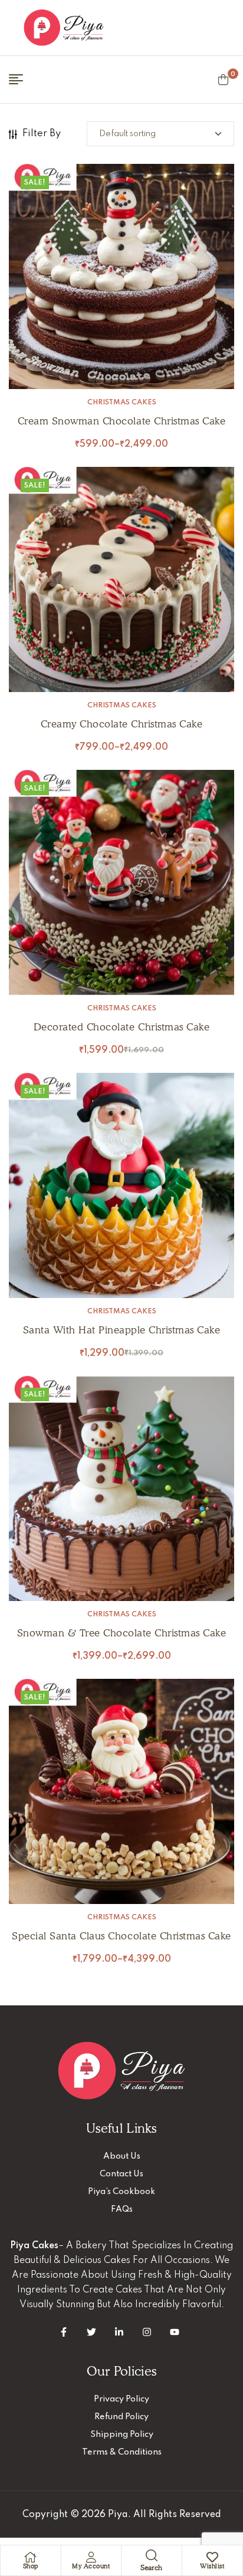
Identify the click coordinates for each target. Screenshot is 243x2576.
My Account (91, 2566)
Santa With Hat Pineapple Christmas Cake (122, 1330)
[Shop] (31, 2557)
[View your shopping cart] (223, 80)
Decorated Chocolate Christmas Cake (121, 1027)
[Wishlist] (212, 2557)
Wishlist (212, 2566)
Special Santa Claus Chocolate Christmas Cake (121, 1936)
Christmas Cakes (122, 403)
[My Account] (91, 2557)
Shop (31, 2566)
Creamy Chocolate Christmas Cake (122, 724)
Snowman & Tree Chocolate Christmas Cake (122, 1633)
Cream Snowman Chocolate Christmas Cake (121, 421)
